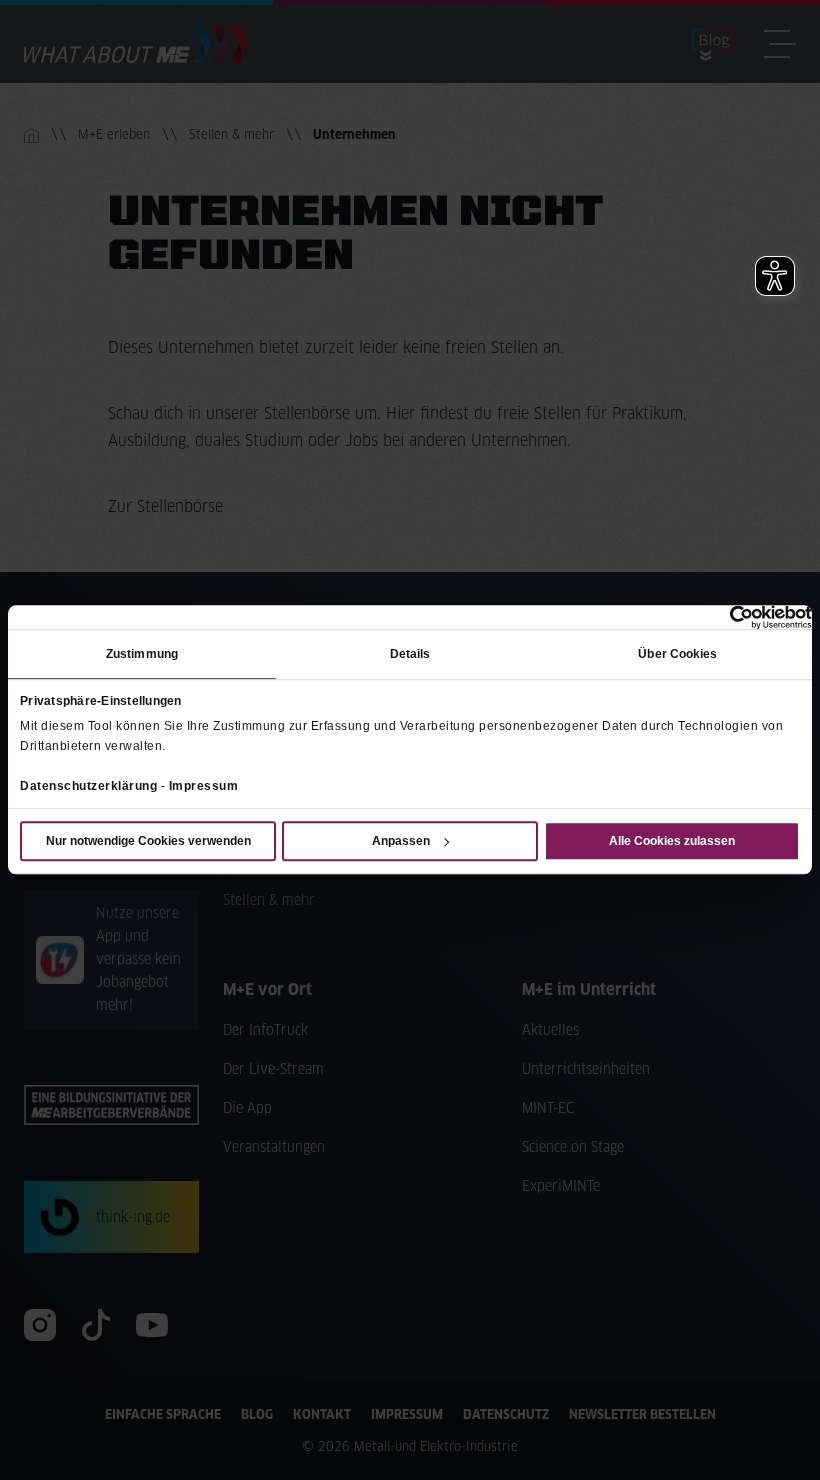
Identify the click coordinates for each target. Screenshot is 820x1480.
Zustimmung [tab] (142, 654)
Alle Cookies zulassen (672, 842)
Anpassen (401, 842)
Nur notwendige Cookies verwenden (148, 842)
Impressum (204, 786)
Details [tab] (410, 654)
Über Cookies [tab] (677, 654)
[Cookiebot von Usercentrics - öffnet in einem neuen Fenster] (724, 617)
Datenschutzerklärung (88, 786)
